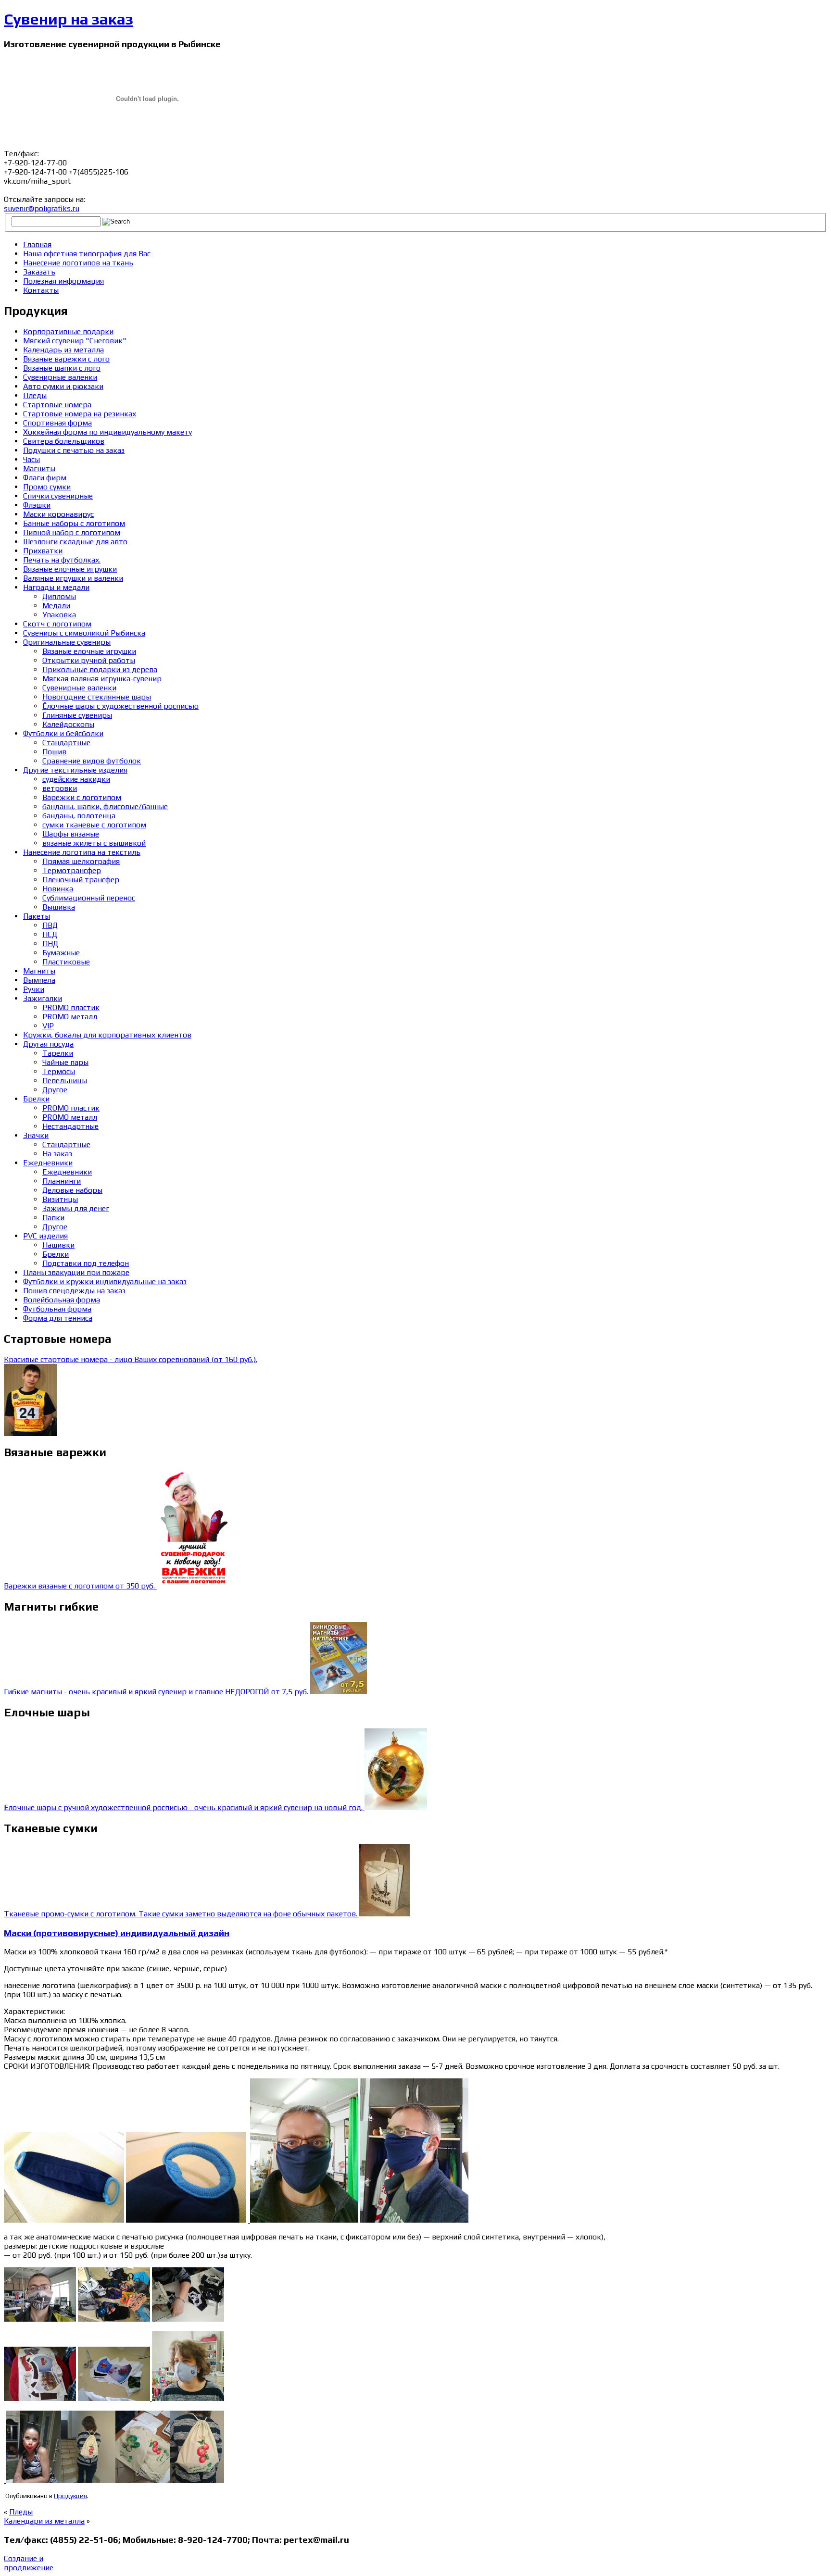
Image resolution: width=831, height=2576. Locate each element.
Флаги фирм (45, 478)
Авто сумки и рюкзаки (63, 386)
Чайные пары (65, 1062)
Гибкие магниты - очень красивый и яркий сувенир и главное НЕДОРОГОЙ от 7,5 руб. (157, 1692)
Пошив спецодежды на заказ (74, 1291)
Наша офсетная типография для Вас (87, 254)
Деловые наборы (72, 1190)
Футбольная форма (57, 1309)
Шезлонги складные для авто (75, 542)
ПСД (50, 934)
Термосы (59, 1071)
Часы (31, 459)
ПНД (50, 944)
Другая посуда (48, 1044)
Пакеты (37, 916)
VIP (48, 1026)
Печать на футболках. (62, 560)
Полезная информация (63, 281)
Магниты (39, 469)
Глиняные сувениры (77, 715)
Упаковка (59, 615)
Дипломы (59, 596)
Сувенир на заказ (69, 19)
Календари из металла (44, 2521)
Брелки (36, 1099)
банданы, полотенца (79, 816)
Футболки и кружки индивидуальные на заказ (105, 1282)
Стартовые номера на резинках (80, 414)
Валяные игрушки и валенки (73, 578)
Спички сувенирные (58, 496)
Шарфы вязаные (71, 834)
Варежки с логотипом (82, 797)
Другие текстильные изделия (75, 770)
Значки (36, 1135)
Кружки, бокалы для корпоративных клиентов (107, 1035)
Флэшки (37, 505)
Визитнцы (60, 1199)
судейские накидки (76, 779)
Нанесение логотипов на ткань (78, 263)
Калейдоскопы (68, 724)
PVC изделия (45, 1236)
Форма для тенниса (58, 1318)
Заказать (39, 272)
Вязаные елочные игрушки (70, 569)
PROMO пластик (71, 1007)
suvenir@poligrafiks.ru (42, 208)
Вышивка (59, 907)
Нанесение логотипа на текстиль (82, 852)
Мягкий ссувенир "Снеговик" (75, 341)
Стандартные (66, 743)
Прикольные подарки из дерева (100, 669)
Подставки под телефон (86, 1263)
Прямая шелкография (81, 861)
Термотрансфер (72, 870)
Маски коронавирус (58, 514)
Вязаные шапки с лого (62, 368)
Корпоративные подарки (68, 331)
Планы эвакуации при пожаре (76, 1272)
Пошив (54, 752)
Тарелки (58, 1053)
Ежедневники (48, 1163)
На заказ (57, 1154)
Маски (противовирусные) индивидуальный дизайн (117, 1933)
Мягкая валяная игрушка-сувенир (102, 679)
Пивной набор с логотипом (72, 532)
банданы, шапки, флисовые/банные (105, 807)
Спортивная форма (57, 423)
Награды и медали (56, 587)
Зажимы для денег (76, 1208)
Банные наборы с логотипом (74, 523)
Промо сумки (47, 487)
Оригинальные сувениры (67, 642)
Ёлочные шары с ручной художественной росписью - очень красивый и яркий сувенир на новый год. (184, 1807)
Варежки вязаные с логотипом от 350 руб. (80, 1586)
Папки (53, 1218)
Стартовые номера (57, 405)
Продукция (70, 2496)
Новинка (58, 889)
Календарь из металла (63, 350)
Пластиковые (66, 962)
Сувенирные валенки (60, 377)
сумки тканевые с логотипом (94, 825)
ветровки (60, 788)
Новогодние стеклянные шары (97, 697)
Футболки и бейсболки (63, 733)
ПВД (50, 925)
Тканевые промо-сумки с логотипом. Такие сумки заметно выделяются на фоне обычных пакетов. (182, 1914)
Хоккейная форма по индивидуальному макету (107, 432)
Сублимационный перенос (89, 898)
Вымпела (39, 980)
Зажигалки (43, 998)
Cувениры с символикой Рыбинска (84, 633)
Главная (37, 244)
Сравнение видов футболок (92, 761)
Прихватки (43, 551)
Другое (55, 1090)
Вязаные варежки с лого (66, 359)
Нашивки (58, 1245)
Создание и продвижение (29, 2563)
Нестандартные (70, 1126)
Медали (56, 606)
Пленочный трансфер (81, 880)
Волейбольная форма (62, 1300)
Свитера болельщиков (64, 441)
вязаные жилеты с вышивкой (94, 843)
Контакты (41, 290)
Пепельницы (65, 1081)
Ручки (34, 989)
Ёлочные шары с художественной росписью (120, 706)
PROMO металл (70, 1017)
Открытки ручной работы (89, 660)
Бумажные (61, 953)
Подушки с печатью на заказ (74, 450)
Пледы (35, 395)
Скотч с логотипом (57, 624)
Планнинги (62, 1181)
